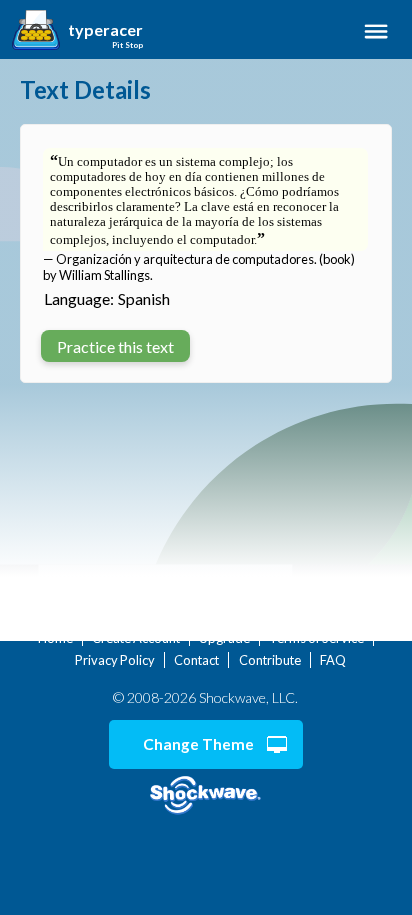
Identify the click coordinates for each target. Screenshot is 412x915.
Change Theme (198, 744)
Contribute (270, 660)
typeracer (105, 30)
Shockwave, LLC (206, 795)
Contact (196, 660)
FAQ (333, 660)
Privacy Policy (115, 660)
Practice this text (115, 346)
